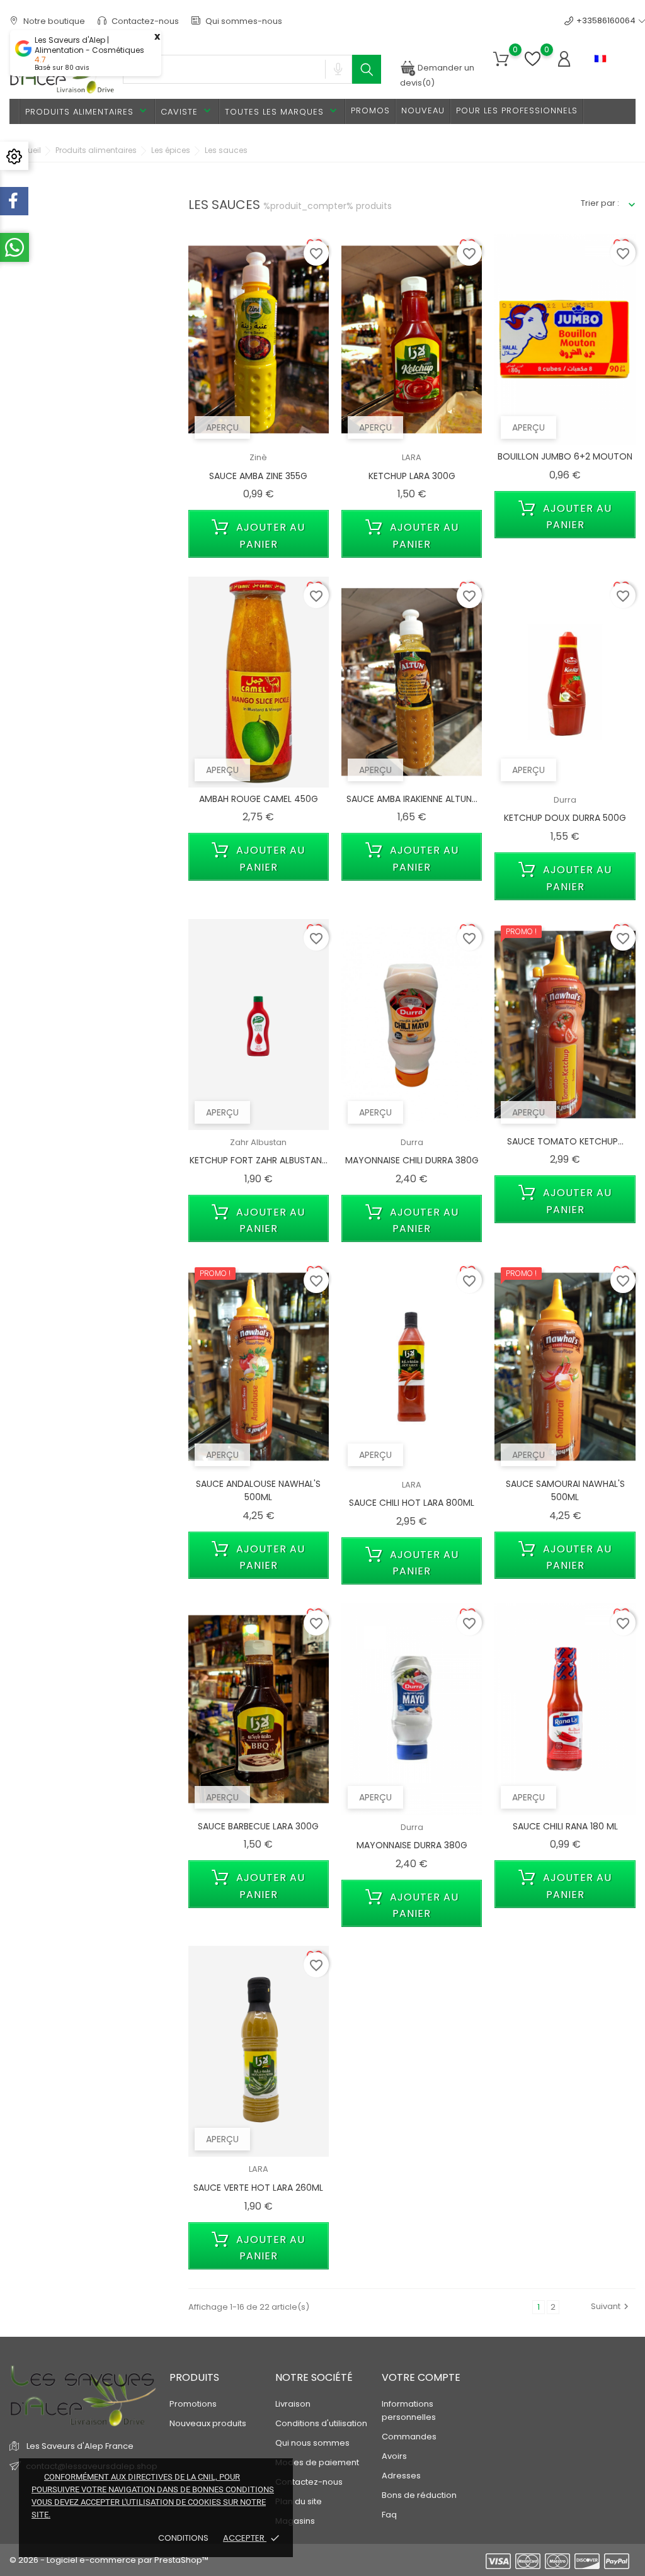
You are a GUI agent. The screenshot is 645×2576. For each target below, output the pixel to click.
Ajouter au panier (269, 536)
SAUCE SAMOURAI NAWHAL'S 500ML (565, 1491)
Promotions (193, 2404)
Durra (565, 800)
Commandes (409, 2437)
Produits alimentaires (87, 111)
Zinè (258, 457)
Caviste (187, 111)
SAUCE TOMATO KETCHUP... (565, 1141)
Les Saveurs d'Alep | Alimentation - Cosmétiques (89, 45)
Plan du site (299, 2501)
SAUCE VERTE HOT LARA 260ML (258, 2188)
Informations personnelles (409, 2410)
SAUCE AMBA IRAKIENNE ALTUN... (412, 799)
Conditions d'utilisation (321, 2423)
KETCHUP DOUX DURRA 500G (565, 818)
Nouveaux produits (208, 2423)
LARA (412, 457)
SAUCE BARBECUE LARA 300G (258, 1826)
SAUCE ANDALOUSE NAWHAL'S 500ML (258, 1491)
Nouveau (423, 110)
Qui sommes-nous (243, 21)
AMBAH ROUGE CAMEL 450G (259, 799)
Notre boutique (53, 21)
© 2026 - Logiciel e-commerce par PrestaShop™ (109, 2560)
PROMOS (370, 110)
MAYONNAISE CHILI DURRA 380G (412, 1160)
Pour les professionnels (517, 110)
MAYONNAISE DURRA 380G (412, 1845)
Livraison (293, 2404)
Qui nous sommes (312, 2443)
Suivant (611, 2306)
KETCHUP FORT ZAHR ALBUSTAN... (259, 1160)
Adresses (401, 2476)
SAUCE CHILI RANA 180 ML (565, 1826)
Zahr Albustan (258, 1142)
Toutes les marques (282, 111)
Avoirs (394, 2456)
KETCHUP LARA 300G (412, 476)
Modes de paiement (317, 2462)
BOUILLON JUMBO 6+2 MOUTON (565, 456)
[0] (501, 59)
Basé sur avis (62, 68)
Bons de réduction (419, 2495)
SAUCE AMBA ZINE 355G (258, 476)
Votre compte (421, 2377)
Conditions (184, 2538)
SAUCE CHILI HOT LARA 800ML (412, 1503)
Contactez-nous (144, 21)
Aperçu (222, 427)
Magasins (295, 2521)
